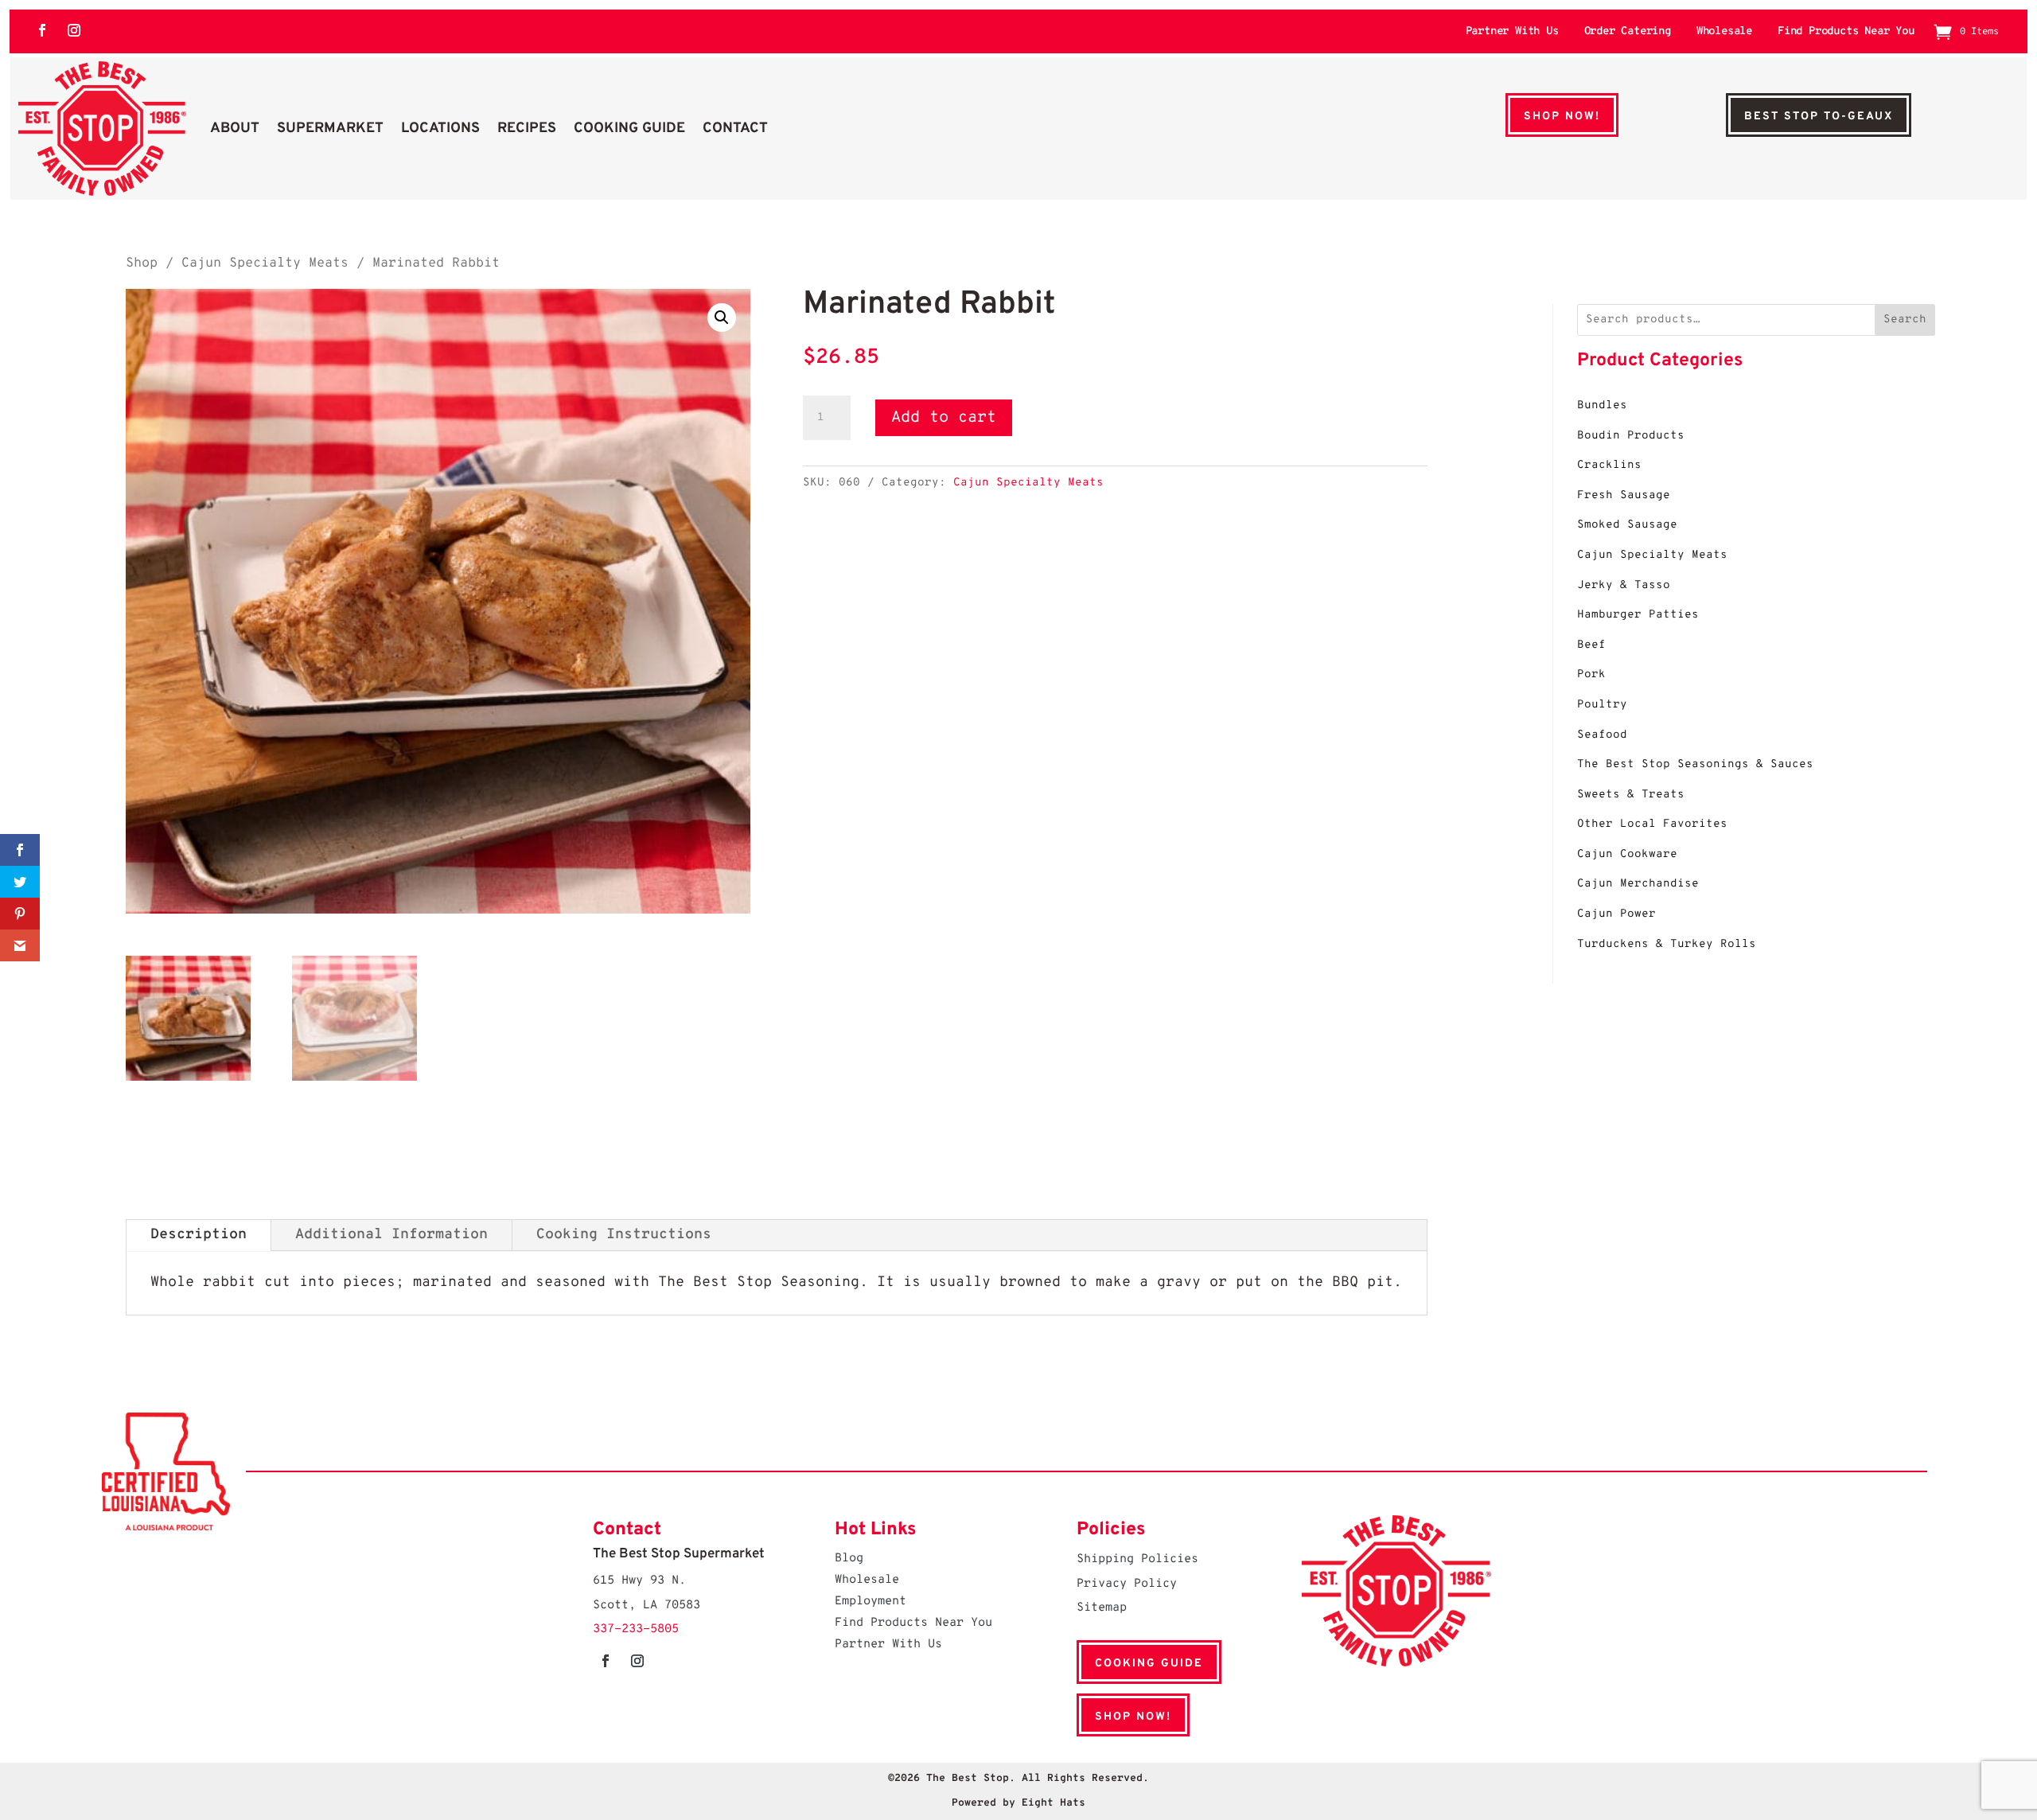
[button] (722, 318)
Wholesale (1724, 32)
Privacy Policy (1127, 1584)
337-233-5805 (636, 1629)
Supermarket (330, 129)
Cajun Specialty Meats (265, 263)
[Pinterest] (20, 914)
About (235, 129)
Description (199, 1235)
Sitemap (1102, 1608)
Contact (735, 129)
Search (1905, 320)
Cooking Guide (629, 129)
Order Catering (1628, 32)
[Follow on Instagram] (74, 30)
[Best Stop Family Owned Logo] (102, 129)
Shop (142, 263)
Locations (440, 129)
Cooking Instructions (624, 1235)
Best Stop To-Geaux (1819, 117)
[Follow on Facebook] (42, 30)
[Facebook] (20, 850)
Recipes (527, 129)
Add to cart (944, 418)
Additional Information (391, 1235)
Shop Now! (1562, 117)
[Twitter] (20, 882)
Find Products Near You (1846, 32)
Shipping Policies (1137, 1559)
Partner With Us (1512, 32)
